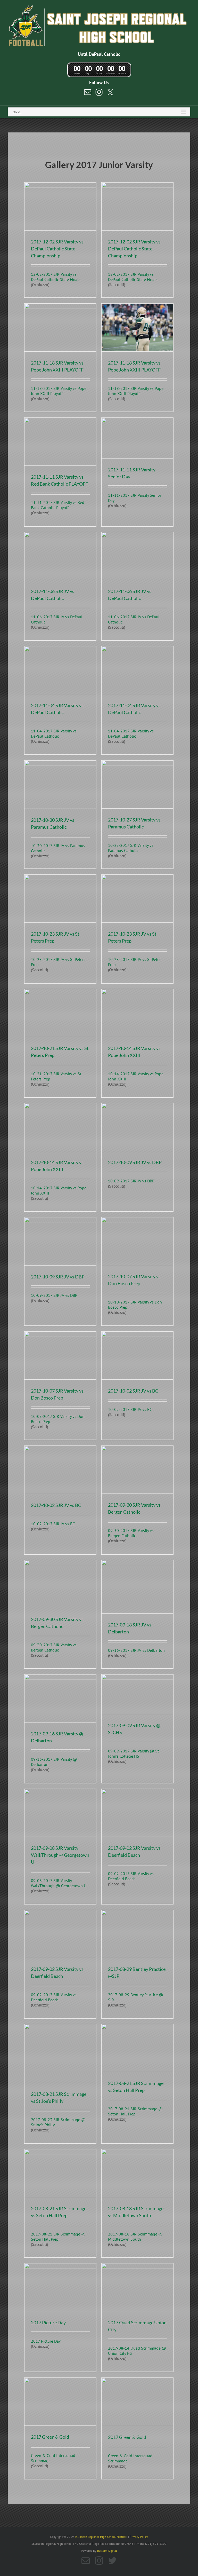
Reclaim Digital (107, 2551)
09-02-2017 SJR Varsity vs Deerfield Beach (131, 1876)
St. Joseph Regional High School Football (101, 2537)
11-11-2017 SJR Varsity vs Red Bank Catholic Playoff (58, 505)
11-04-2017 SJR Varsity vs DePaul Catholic (54, 733)
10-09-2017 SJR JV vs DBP (131, 1181)
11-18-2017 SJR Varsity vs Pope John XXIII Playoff (59, 391)
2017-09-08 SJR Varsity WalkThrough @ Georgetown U (60, 1855)
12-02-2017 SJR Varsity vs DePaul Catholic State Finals (56, 277)
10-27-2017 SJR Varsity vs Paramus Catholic (131, 848)
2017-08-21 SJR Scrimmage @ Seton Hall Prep (135, 2111)
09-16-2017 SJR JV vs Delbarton (136, 1650)
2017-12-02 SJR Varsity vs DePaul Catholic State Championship (57, 249)
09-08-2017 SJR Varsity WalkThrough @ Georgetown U (59, 1883)
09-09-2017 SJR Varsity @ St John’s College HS (133, 1753)
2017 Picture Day (48, 2322)
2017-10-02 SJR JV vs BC (133, 1391)
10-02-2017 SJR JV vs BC (130, 1409)
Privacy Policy (139, 2537)
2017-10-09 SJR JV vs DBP (135, 1162)
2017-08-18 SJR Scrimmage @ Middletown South (135, 2237)
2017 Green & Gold (50, 2437)
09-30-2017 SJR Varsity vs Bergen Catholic (131, 1533)
